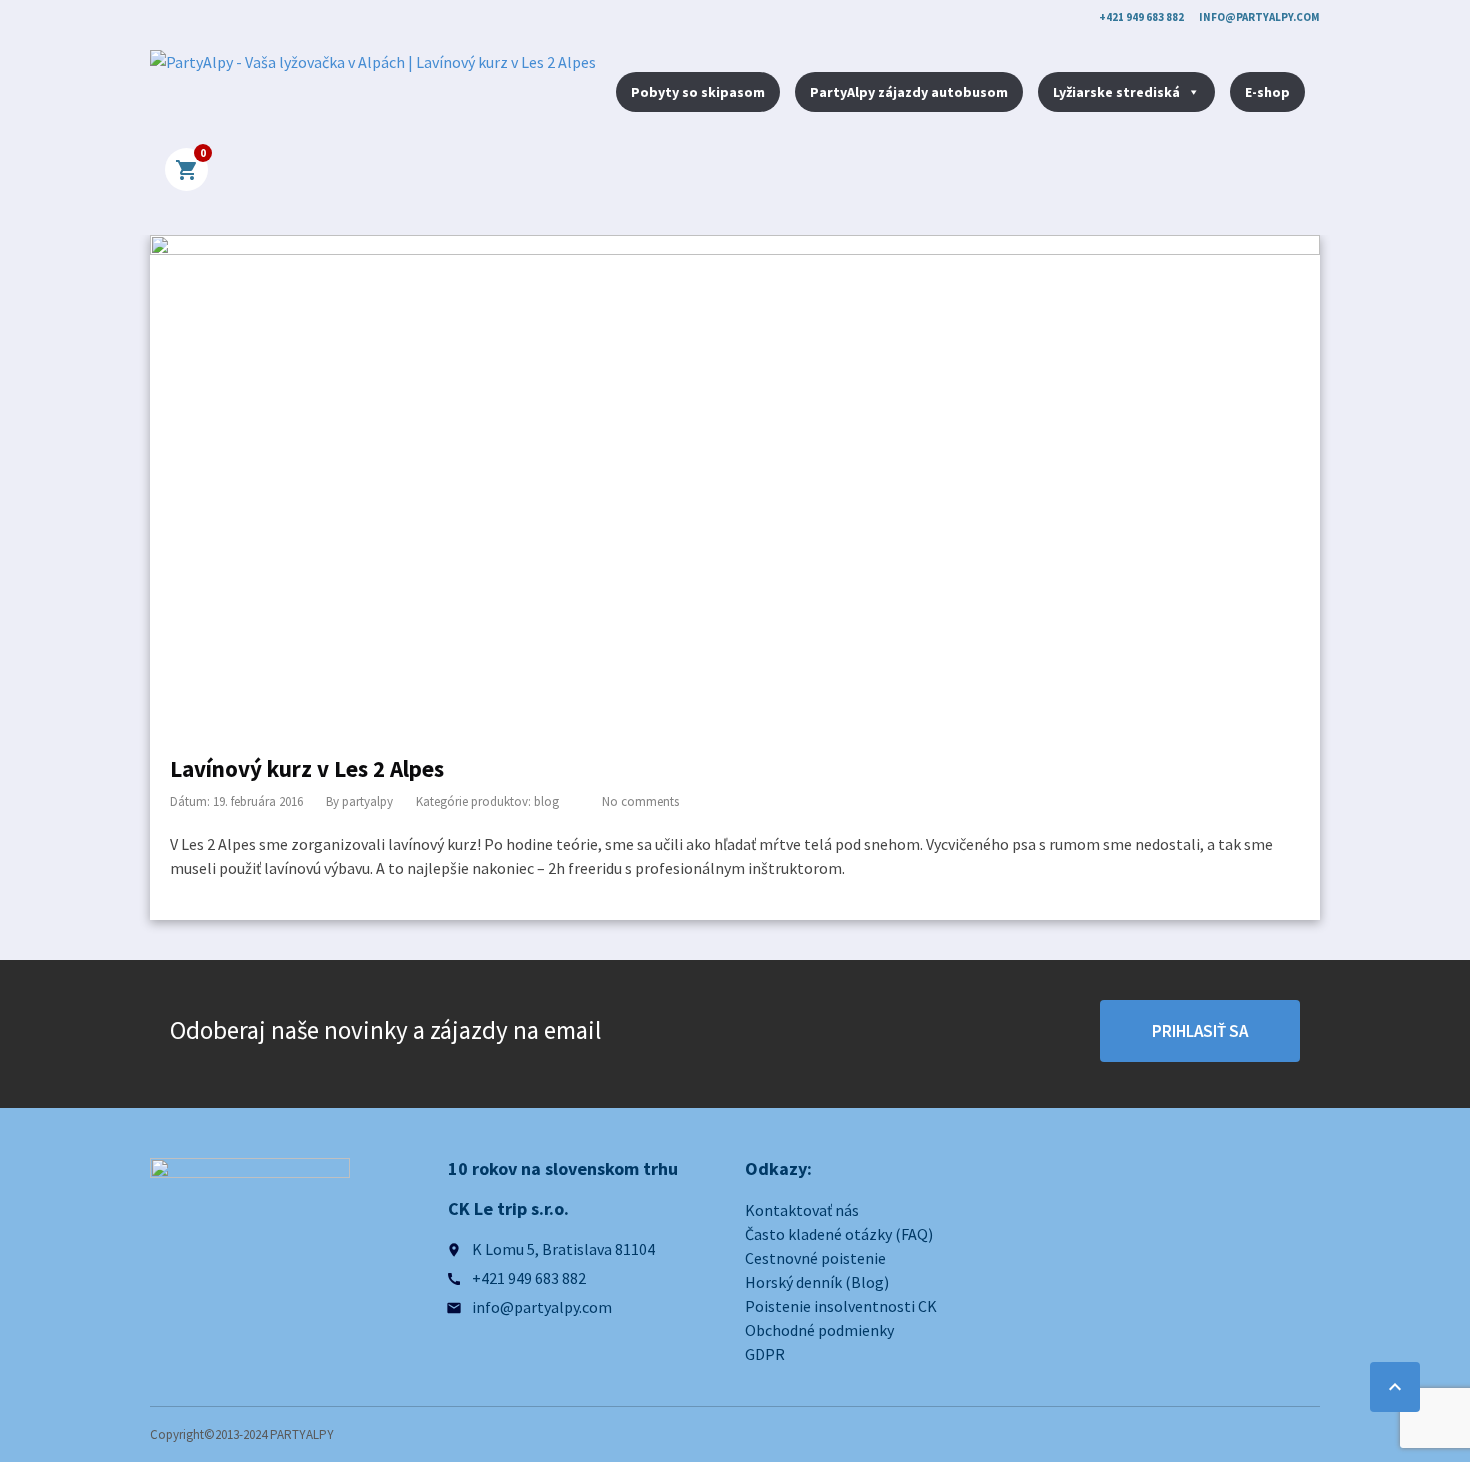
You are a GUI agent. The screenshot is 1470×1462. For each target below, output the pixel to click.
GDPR (765, 1354)
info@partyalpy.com (1259, 17)
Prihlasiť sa (1200, 1031)
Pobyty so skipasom (698, 92)
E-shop (1267, 92)
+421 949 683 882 (1141, 17)
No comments (640, 801)
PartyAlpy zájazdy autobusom (909, 92)
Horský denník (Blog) (817, 1282)
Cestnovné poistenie (815, 1258)
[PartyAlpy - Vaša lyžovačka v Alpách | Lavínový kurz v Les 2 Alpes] (373, 94)
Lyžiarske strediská (1116, 92)
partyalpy (367, 801)
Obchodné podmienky (819, 1330)
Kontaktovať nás (802, 1210)
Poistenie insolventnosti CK (841, 1306)
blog (546, 801)
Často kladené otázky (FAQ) (839, 1234)
